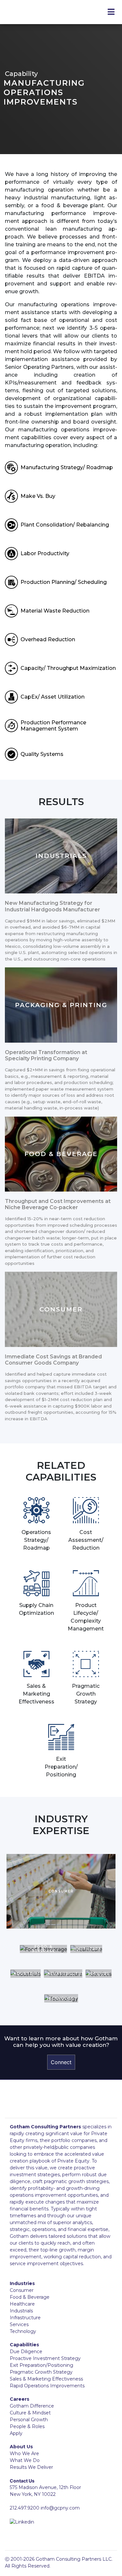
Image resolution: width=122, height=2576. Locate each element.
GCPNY (46, 12)
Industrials (21, 2311)
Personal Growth (29, 2420)
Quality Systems (42, 754)
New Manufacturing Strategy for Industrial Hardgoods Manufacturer (53, 906)
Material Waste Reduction (55, 611)
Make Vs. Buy (38, 496)
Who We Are (24, 2453)
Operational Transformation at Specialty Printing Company (46, 1055)
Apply (16, 2433)
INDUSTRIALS (61, 856)
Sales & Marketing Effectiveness (46, 2379)
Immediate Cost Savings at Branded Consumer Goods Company (53, 1360)
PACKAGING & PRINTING (61, 1005)
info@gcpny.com (60, 2508)
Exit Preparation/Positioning (41, 2365)
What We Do (25, 2460)
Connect (61, 2062)
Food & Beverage (30, 2297)
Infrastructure (25, 2318)
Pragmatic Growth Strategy (41, 2372)
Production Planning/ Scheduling (64, 582)
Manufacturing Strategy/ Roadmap (67, 467)
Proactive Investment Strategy (45, 2358)
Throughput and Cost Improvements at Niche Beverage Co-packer (58, 1204)
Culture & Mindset (30, 2413)
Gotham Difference (32, 2406)
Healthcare (22, 2304)
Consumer (22, 2290)
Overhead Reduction (48, 639)
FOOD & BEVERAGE (61, 1154)
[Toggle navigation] (111, 12)
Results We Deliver (31, 2467)
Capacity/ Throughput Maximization (68, 668)
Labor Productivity (45, 553)
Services (19, 2324)
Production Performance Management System (53, 726)
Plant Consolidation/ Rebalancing (65, 525)
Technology (23, 2331)
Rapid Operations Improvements (47, 2386)
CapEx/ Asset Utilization (53, 697)
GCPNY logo (59, 2105)
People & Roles (27, 2426)
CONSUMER (61, 1309)
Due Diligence (26, 2352)
